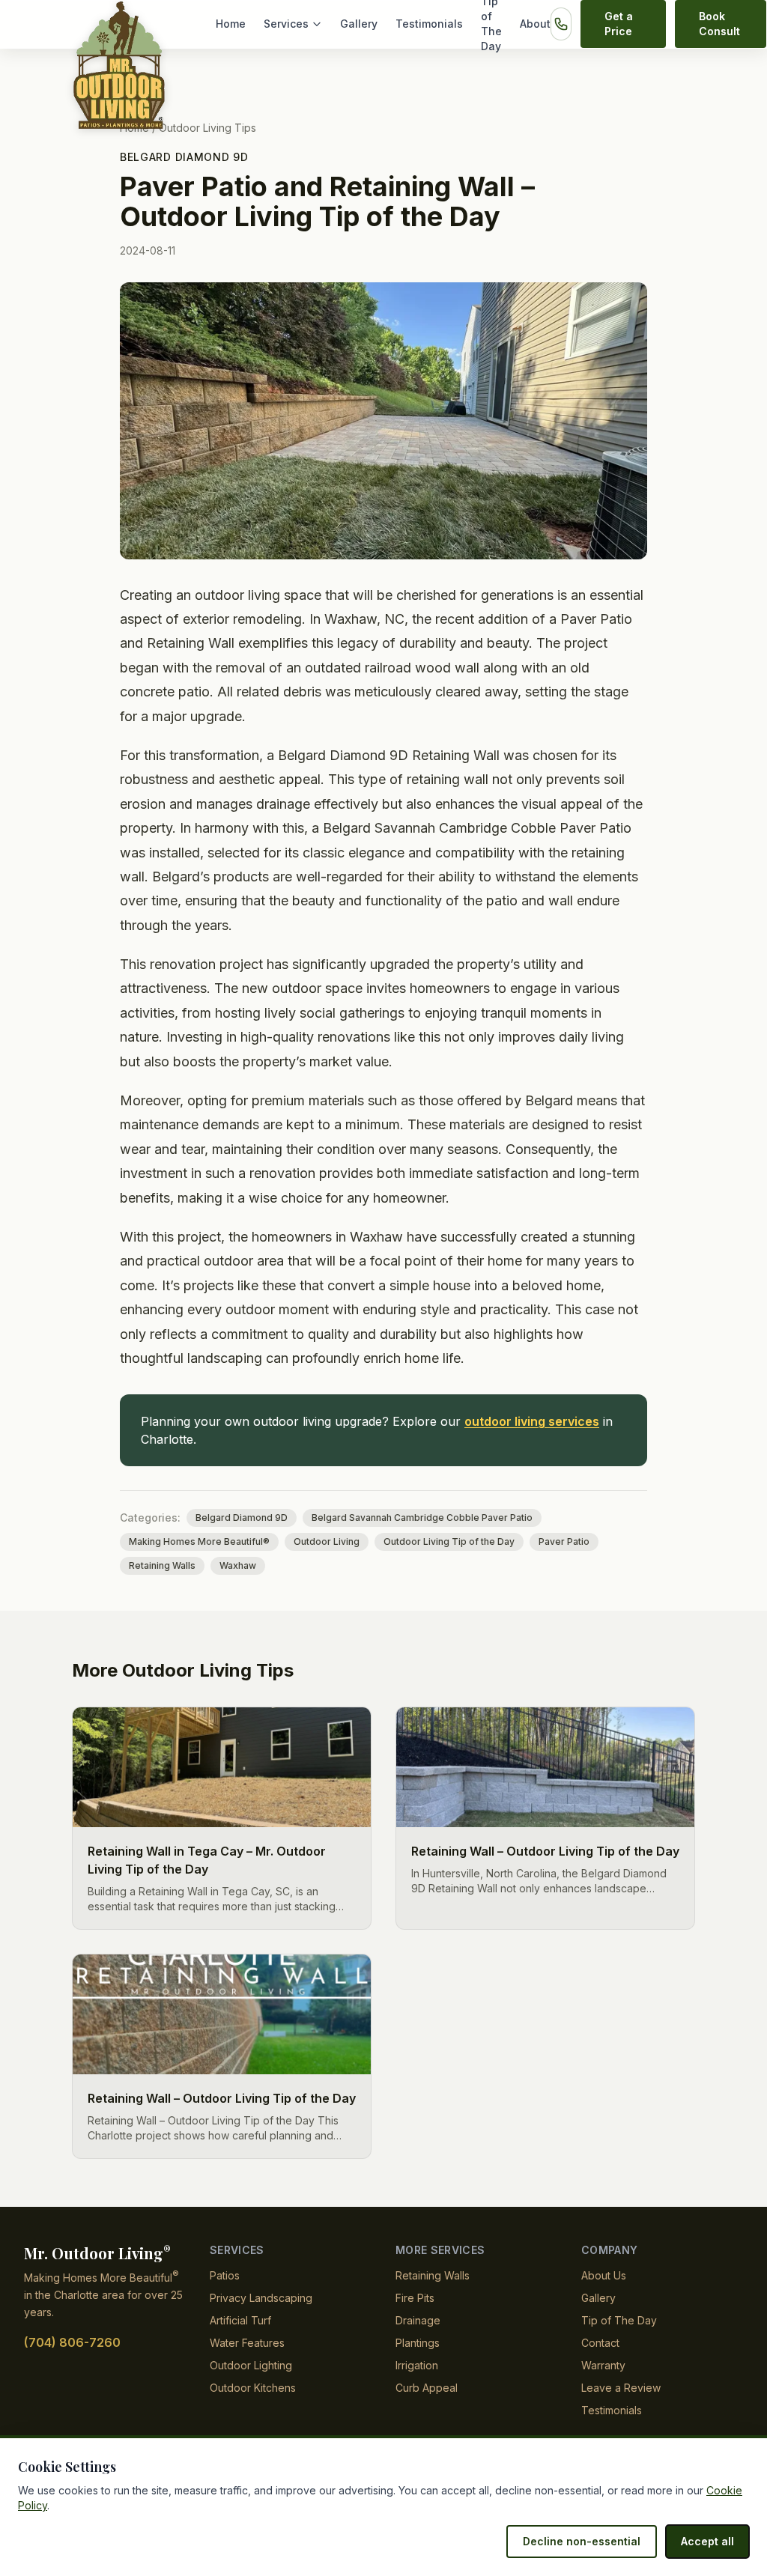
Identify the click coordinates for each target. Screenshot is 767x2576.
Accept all (707, 2541)
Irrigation (417, 2365)
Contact (600, 2343)
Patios (225, 2275)
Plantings (418, 2343)
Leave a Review (621, 2388)
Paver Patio (564, 1541)
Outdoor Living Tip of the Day (449, 1541)
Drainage (418, 2320)
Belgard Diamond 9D (184, 157)
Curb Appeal (427, 2388)
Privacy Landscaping (261, 2298)
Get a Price (619, 24)
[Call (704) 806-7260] (561, 24)
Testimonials (429, 24)
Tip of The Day (619, 2320)
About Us (604, 2275)
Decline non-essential (582, 2541)
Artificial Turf (240, 2320)
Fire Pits (415, 2298)
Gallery (359, 24)
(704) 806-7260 (72, 2342)
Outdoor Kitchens (253, 2388)
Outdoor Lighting (251, 2365)
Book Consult (719, 24)
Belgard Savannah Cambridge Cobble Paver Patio (422, 1518)
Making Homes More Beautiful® (199, 1541)
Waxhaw (238, 1565)
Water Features (247, 2343)
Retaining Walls (162, 1565)
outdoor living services (532, 1421)
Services (286, 24)
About (535, 24)
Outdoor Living (327, 1541)
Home (231, 24)
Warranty (603, 2365)
